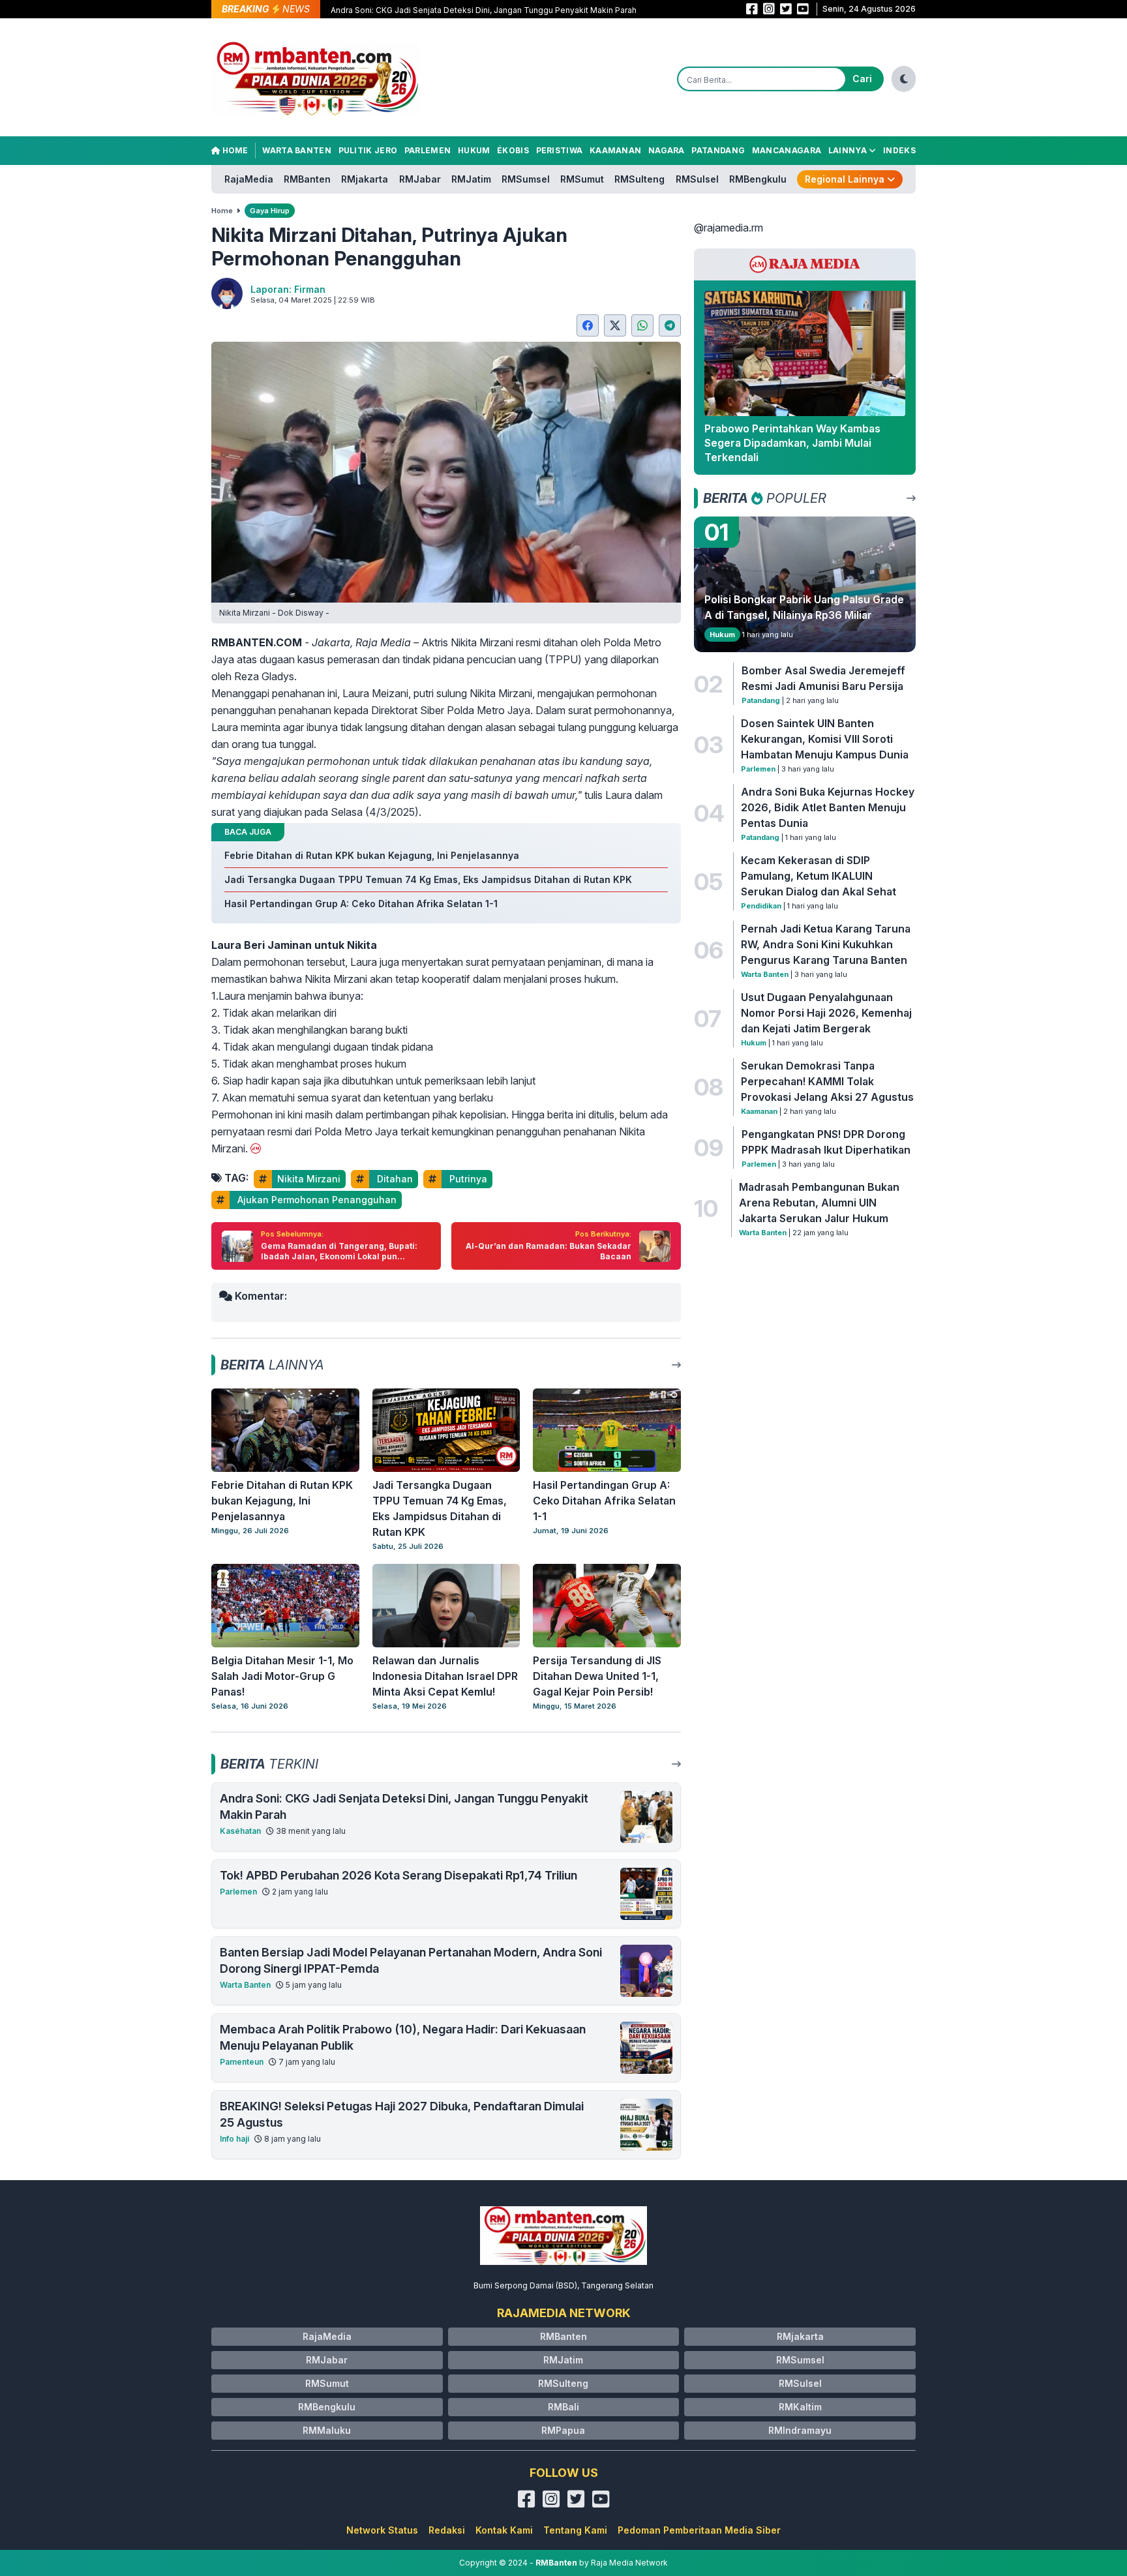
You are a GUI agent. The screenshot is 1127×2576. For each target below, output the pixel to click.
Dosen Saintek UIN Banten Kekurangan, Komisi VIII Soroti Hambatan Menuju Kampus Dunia (825, 739)
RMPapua (563, 2430)
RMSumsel (526, 179)
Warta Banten (297, 150)
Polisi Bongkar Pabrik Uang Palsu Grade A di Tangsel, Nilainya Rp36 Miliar (804, 607)
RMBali (563, 2407)
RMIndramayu (800, 2430)
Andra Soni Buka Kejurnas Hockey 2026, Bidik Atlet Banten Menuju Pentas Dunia (828, 807)
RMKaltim (800, 2407)
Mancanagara (787, 150)
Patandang (718, 150)
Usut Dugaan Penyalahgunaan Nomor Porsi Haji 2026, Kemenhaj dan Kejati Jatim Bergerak (826, 1013)
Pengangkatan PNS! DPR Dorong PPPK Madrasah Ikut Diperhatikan (826, 1142)
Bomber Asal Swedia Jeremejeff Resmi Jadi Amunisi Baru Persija (823, 678)
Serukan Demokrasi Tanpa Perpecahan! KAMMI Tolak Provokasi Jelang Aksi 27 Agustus (827, 1081)
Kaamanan (615, 150)
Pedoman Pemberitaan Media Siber (699, 2530)
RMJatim (471, 179)
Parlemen (428, 150)
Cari (862, 79)
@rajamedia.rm (729, 228)
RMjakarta (365, 179)
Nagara (667, 150)
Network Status (382, 2530)
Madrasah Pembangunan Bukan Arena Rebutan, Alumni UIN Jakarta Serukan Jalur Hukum (819, 1203)
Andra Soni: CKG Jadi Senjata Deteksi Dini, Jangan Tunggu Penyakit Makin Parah (484, 10)
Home (234, 150)
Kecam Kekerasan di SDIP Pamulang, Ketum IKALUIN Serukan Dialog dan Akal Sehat (819, 876)
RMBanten (307, 179)
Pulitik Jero (368, 150)
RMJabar (420, 179)
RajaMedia (249, 179)
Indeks (899, 150)
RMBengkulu (758, 179)
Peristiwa (560, 150)
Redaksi (447, 2530)
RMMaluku (327, 2430)
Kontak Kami (504, 2530)
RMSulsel (697, 179)
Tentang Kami (575, 2530)
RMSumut (582, 179)
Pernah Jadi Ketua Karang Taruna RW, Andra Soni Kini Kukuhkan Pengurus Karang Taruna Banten (826, 944)
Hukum (474, 150)
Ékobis (513, 150)
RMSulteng (639, 179)
